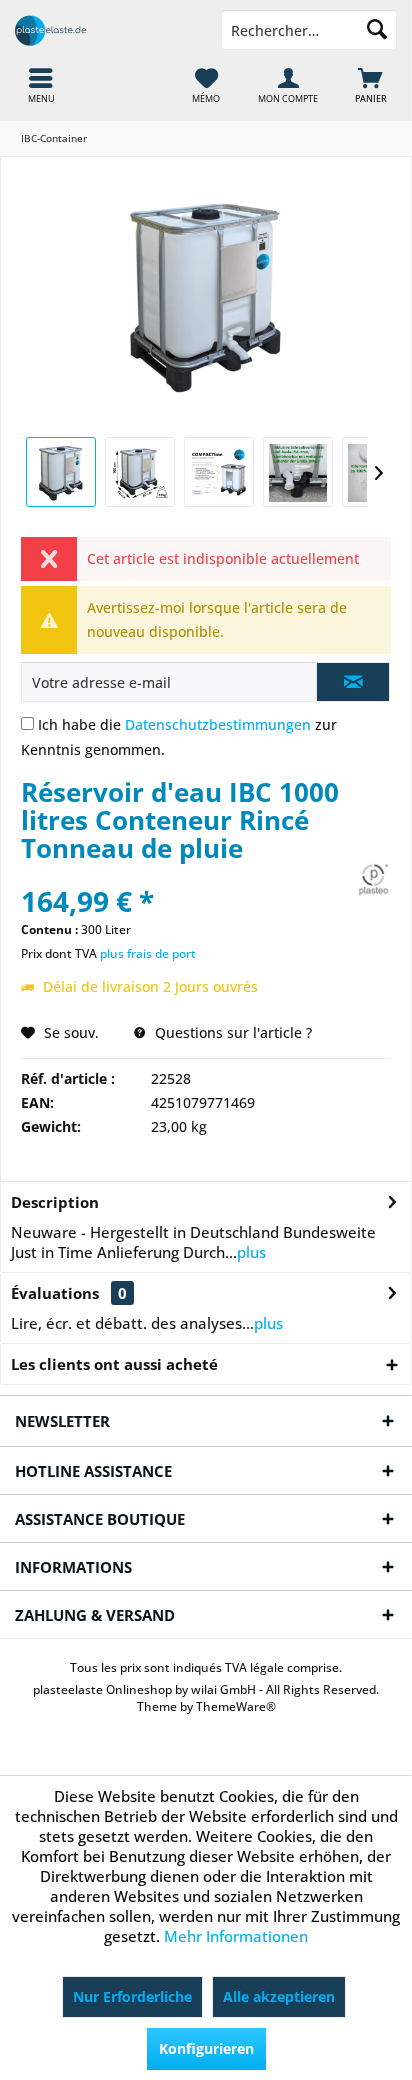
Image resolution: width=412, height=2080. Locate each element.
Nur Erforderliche (132, 1996)
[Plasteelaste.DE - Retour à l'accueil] (103, 30)
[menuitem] (371, 85)
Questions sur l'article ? (231, 1032)
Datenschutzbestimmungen (218, 724)
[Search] (377, 29)
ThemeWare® (236, 1706)
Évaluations (55, 1293)
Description (55, 1202)
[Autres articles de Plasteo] (373, 879)
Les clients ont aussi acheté (114, 1364)
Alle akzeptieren (279, 1996)
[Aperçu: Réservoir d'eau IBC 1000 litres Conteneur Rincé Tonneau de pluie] (61, 472)
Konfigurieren (206, 2048)
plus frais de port (148, 953)
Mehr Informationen (236, 1936)
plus (251, 1252)
